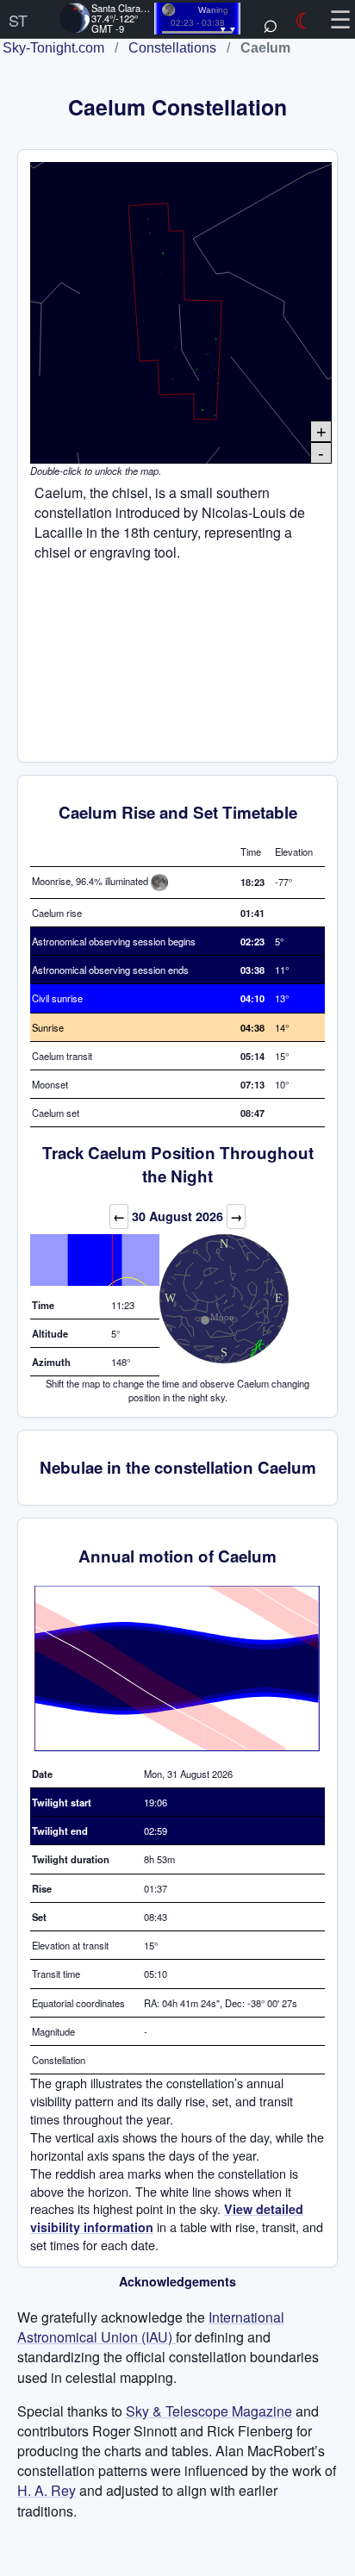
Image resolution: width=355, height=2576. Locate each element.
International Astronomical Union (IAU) (151, 2327)
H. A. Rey (47, 2490)
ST (18, 20)
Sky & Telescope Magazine (209, 2411)
